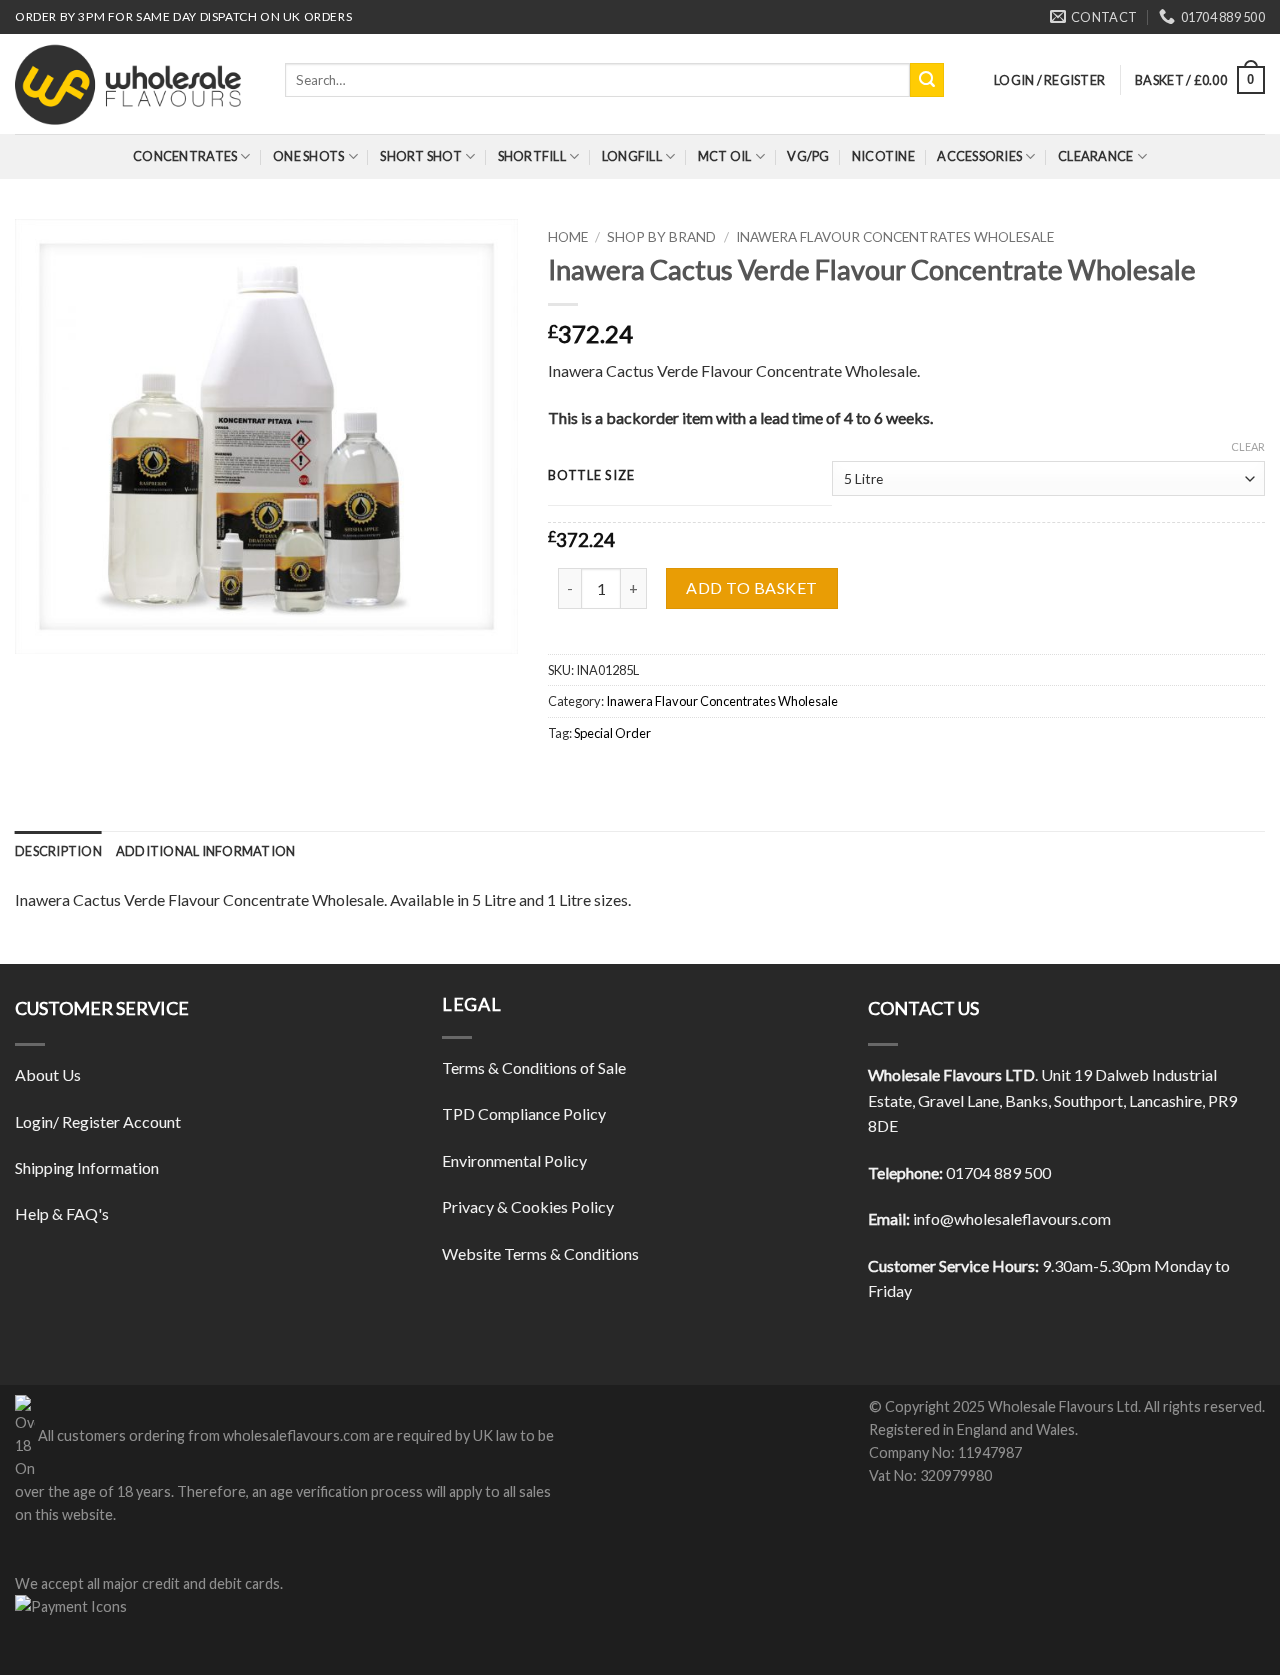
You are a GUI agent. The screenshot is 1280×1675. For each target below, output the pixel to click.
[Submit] (927, 80)
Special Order (612, 733)
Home (568, 237)
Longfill (632, 156)
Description (58, 851)
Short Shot (421, 156)
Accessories (979, 156)
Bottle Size (591, 476)
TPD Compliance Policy (524, 1113)
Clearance (1095, 156)
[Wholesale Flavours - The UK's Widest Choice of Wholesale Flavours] (135, 84)
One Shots (308, 156)
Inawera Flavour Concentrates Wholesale (895, 237)
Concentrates (185, 156)
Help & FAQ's (62, 1213)
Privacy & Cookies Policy (528, 1206)
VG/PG (808, 156)
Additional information (206, 851)
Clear (1248, 446)
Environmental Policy (514, 1160)
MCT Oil (725, 156)
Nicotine (883, 156)
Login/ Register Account (98, 1121)
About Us (48, 1074)
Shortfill (532, 156)
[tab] (58, 851)
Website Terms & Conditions (540, 1253)
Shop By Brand (661, 237)
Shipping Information (87, 1167)
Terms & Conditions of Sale (534, 1067)
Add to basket (751, 587)
